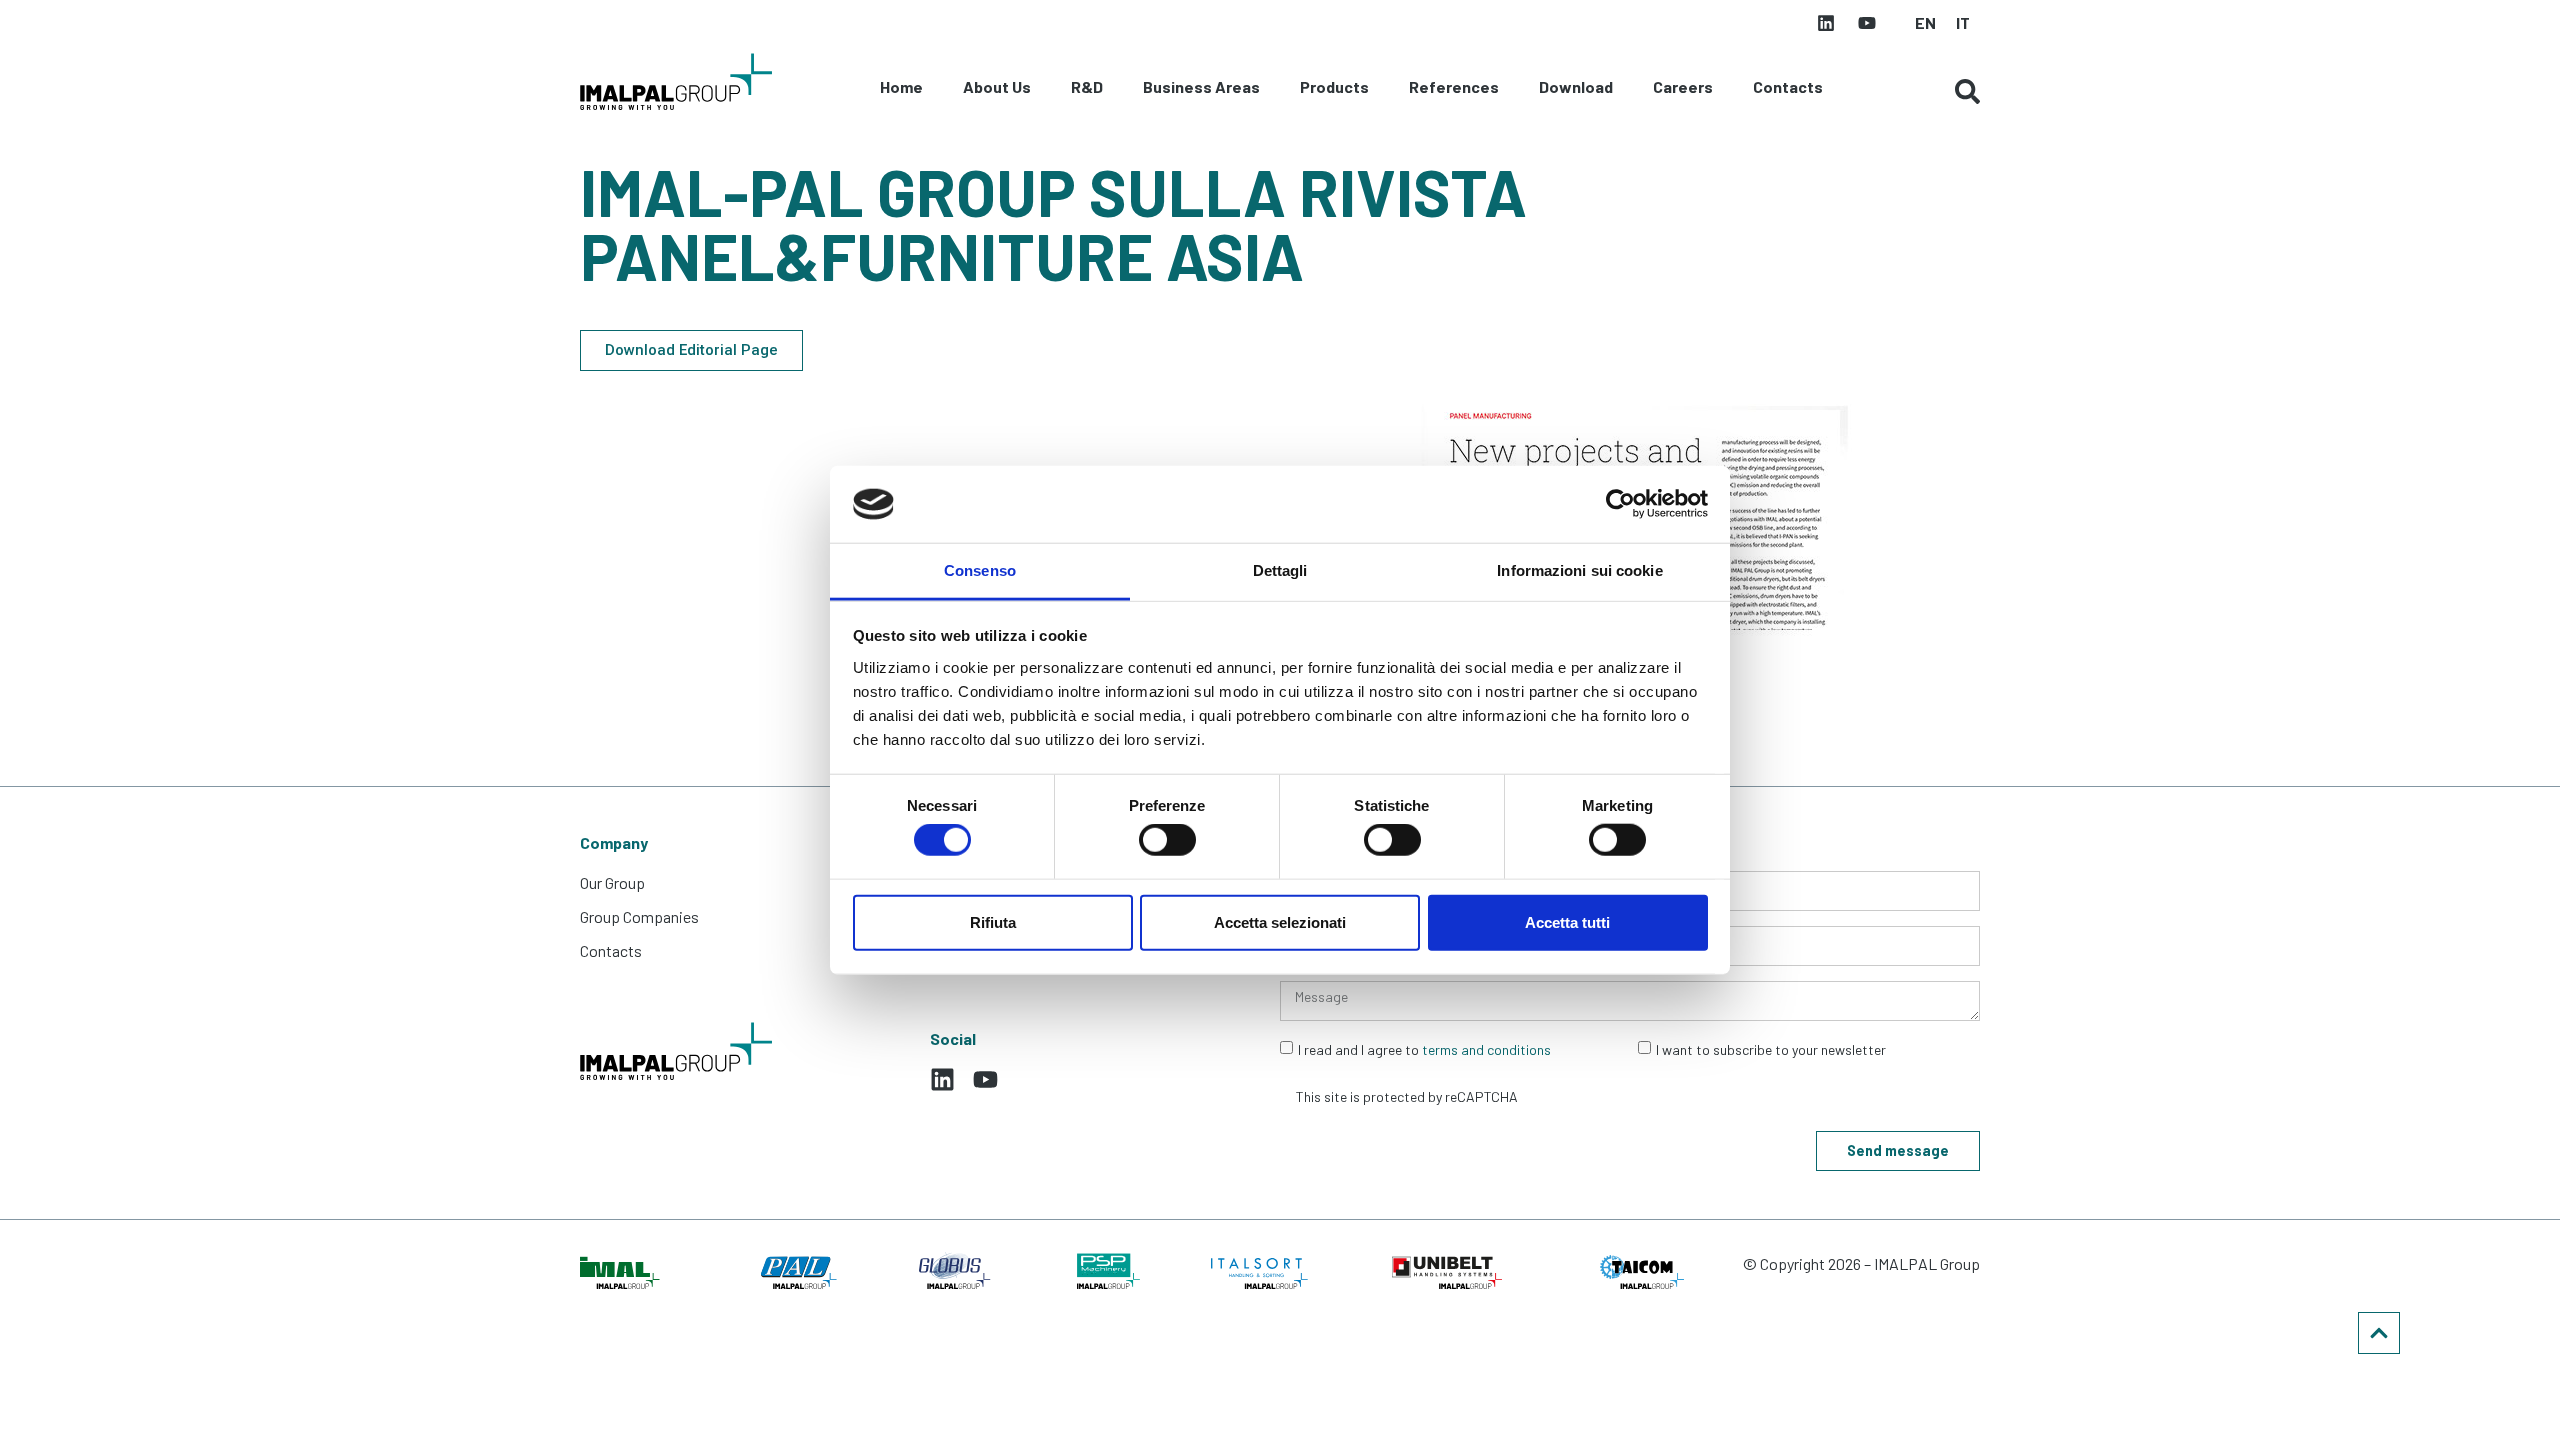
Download (1576, 86)
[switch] (1167, 840)
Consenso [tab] (980, 570)
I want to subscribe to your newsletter (1771, 1049)
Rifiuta (993, 921)
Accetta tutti (1567, 921)
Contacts (1788, 86)
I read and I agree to (1424, 1049)
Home (901, 86)
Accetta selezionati (1280, 921)
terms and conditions (1486, 1049)
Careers (1683, 86)
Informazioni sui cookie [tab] (1579, 570)
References (1454, 86)
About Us (997, 86)
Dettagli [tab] (1280, 570)
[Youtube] (1867, 23)
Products (1334, 86)
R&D (1087, 86)
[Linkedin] (1826, 23)
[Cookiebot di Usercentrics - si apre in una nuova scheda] (1620, 504)
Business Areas (1201, 86)
